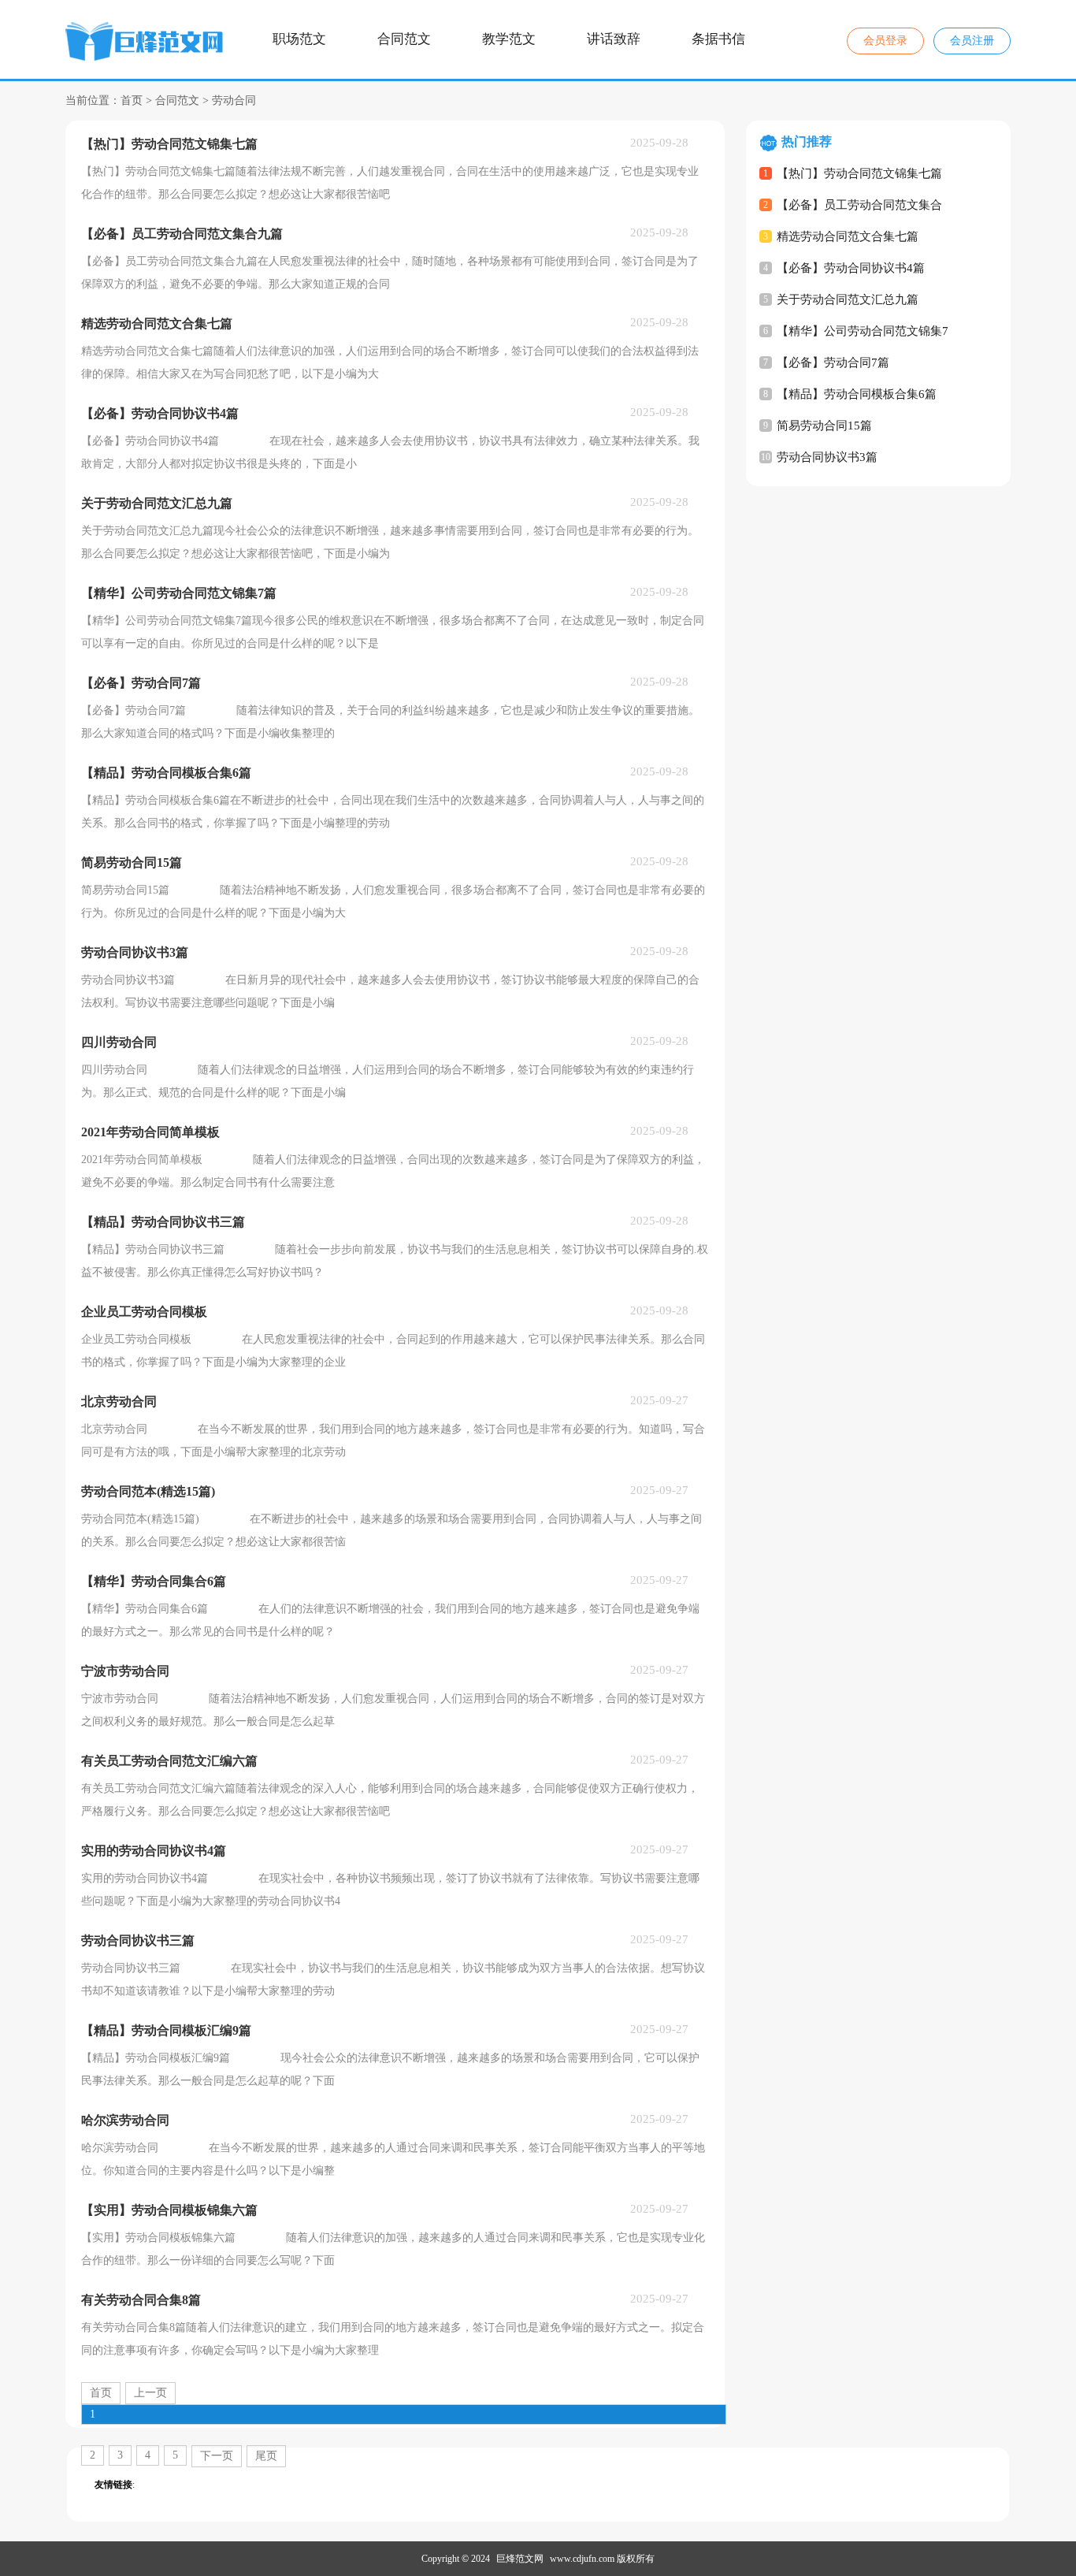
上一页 (150, 2393)
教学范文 (509, 39)
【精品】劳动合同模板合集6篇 (857, 394)
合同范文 (404, 39)
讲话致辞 (614, 39)
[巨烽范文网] (147, 44)
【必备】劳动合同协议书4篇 (851, 268)
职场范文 (299, 39)
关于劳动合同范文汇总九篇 (848, 299)
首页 (132, 100)
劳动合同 (234, 100)
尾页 (266, 2456)
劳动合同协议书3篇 (827, 457)
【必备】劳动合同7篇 (833, 362)
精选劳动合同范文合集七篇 (848, 236)
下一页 (217, 2456)
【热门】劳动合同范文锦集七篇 (859, 173)
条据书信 (718, 39)
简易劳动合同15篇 (824, 426)
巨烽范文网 (520, 2559)
